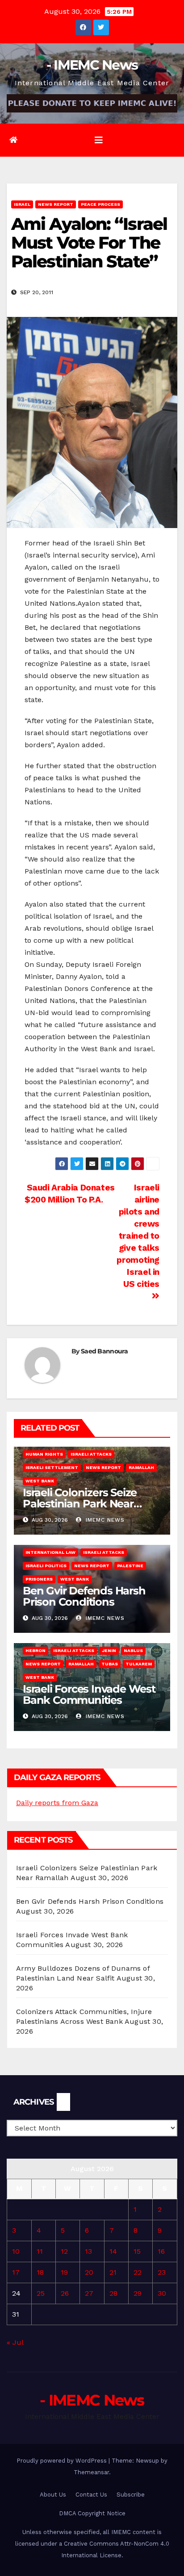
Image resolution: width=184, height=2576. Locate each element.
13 (88, 2251)
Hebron (36, 1650)
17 (16, 2272)
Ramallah (141, 1467)
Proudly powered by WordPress (63, 2461)
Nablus (133, 1650)
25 (41, 2293)
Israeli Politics (46, 1566)
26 (65, 2293)
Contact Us (91, 2495)
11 (40, 2251)
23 (162, 2272)
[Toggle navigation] (99, 140)
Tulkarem (139, 1664)
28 (113, 2293)
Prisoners (39, 1579)
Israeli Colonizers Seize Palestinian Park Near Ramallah (80, 1504)
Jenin (109, 1650)
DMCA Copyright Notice (92, 2513)
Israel (22, 204)
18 (40, 2272)
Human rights (44, 1454)
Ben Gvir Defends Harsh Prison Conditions (84, 1596)
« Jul (15, 2342)
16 (161, 2251)
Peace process (100, 204)
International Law (50, 1552)
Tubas (110, 1664)
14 (113, 2251)
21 (113, 2272)
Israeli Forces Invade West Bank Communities (89, 1694)
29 (138, 2293)
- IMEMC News (92, 65)
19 (64, 2272)
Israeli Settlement (52, 1467)
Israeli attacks (91, 1454)
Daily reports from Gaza (57, 1803)
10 (16, 2251)
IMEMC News (104, 1520)
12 (64, 2251)
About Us (53, 2495)
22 (138, 2272)
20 (89, 2272)
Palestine (130, 1566)
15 (137, 2251)
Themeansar (91, 2472)
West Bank (40, 1481)
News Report (56, 204)
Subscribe (131, 2495)
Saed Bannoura (104, 1351)
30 (162, 2293)
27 (89, 2293)
